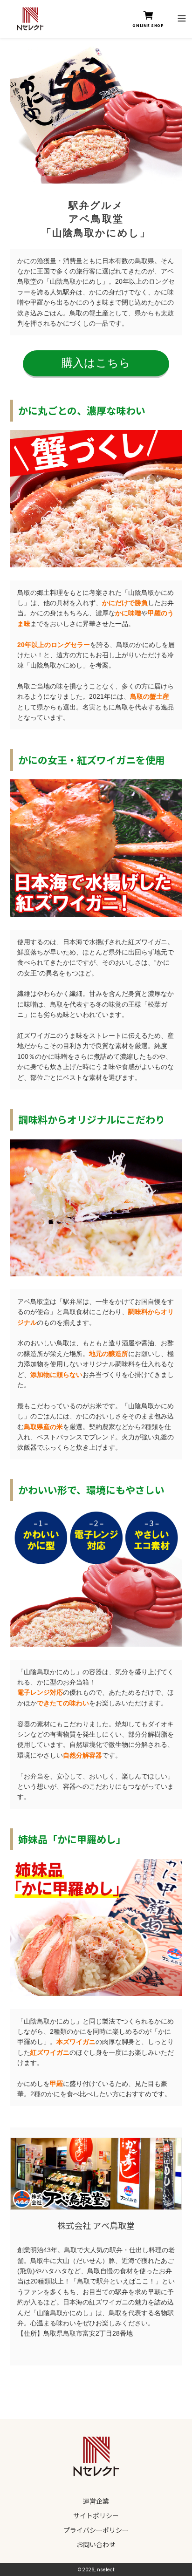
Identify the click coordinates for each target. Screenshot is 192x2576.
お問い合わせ (96, 2544)
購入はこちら (96, 363)
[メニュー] (182, 17)
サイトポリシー (96, 2515)
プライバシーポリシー (96, 2530)
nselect (106, 2570)
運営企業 (96, 2501)
